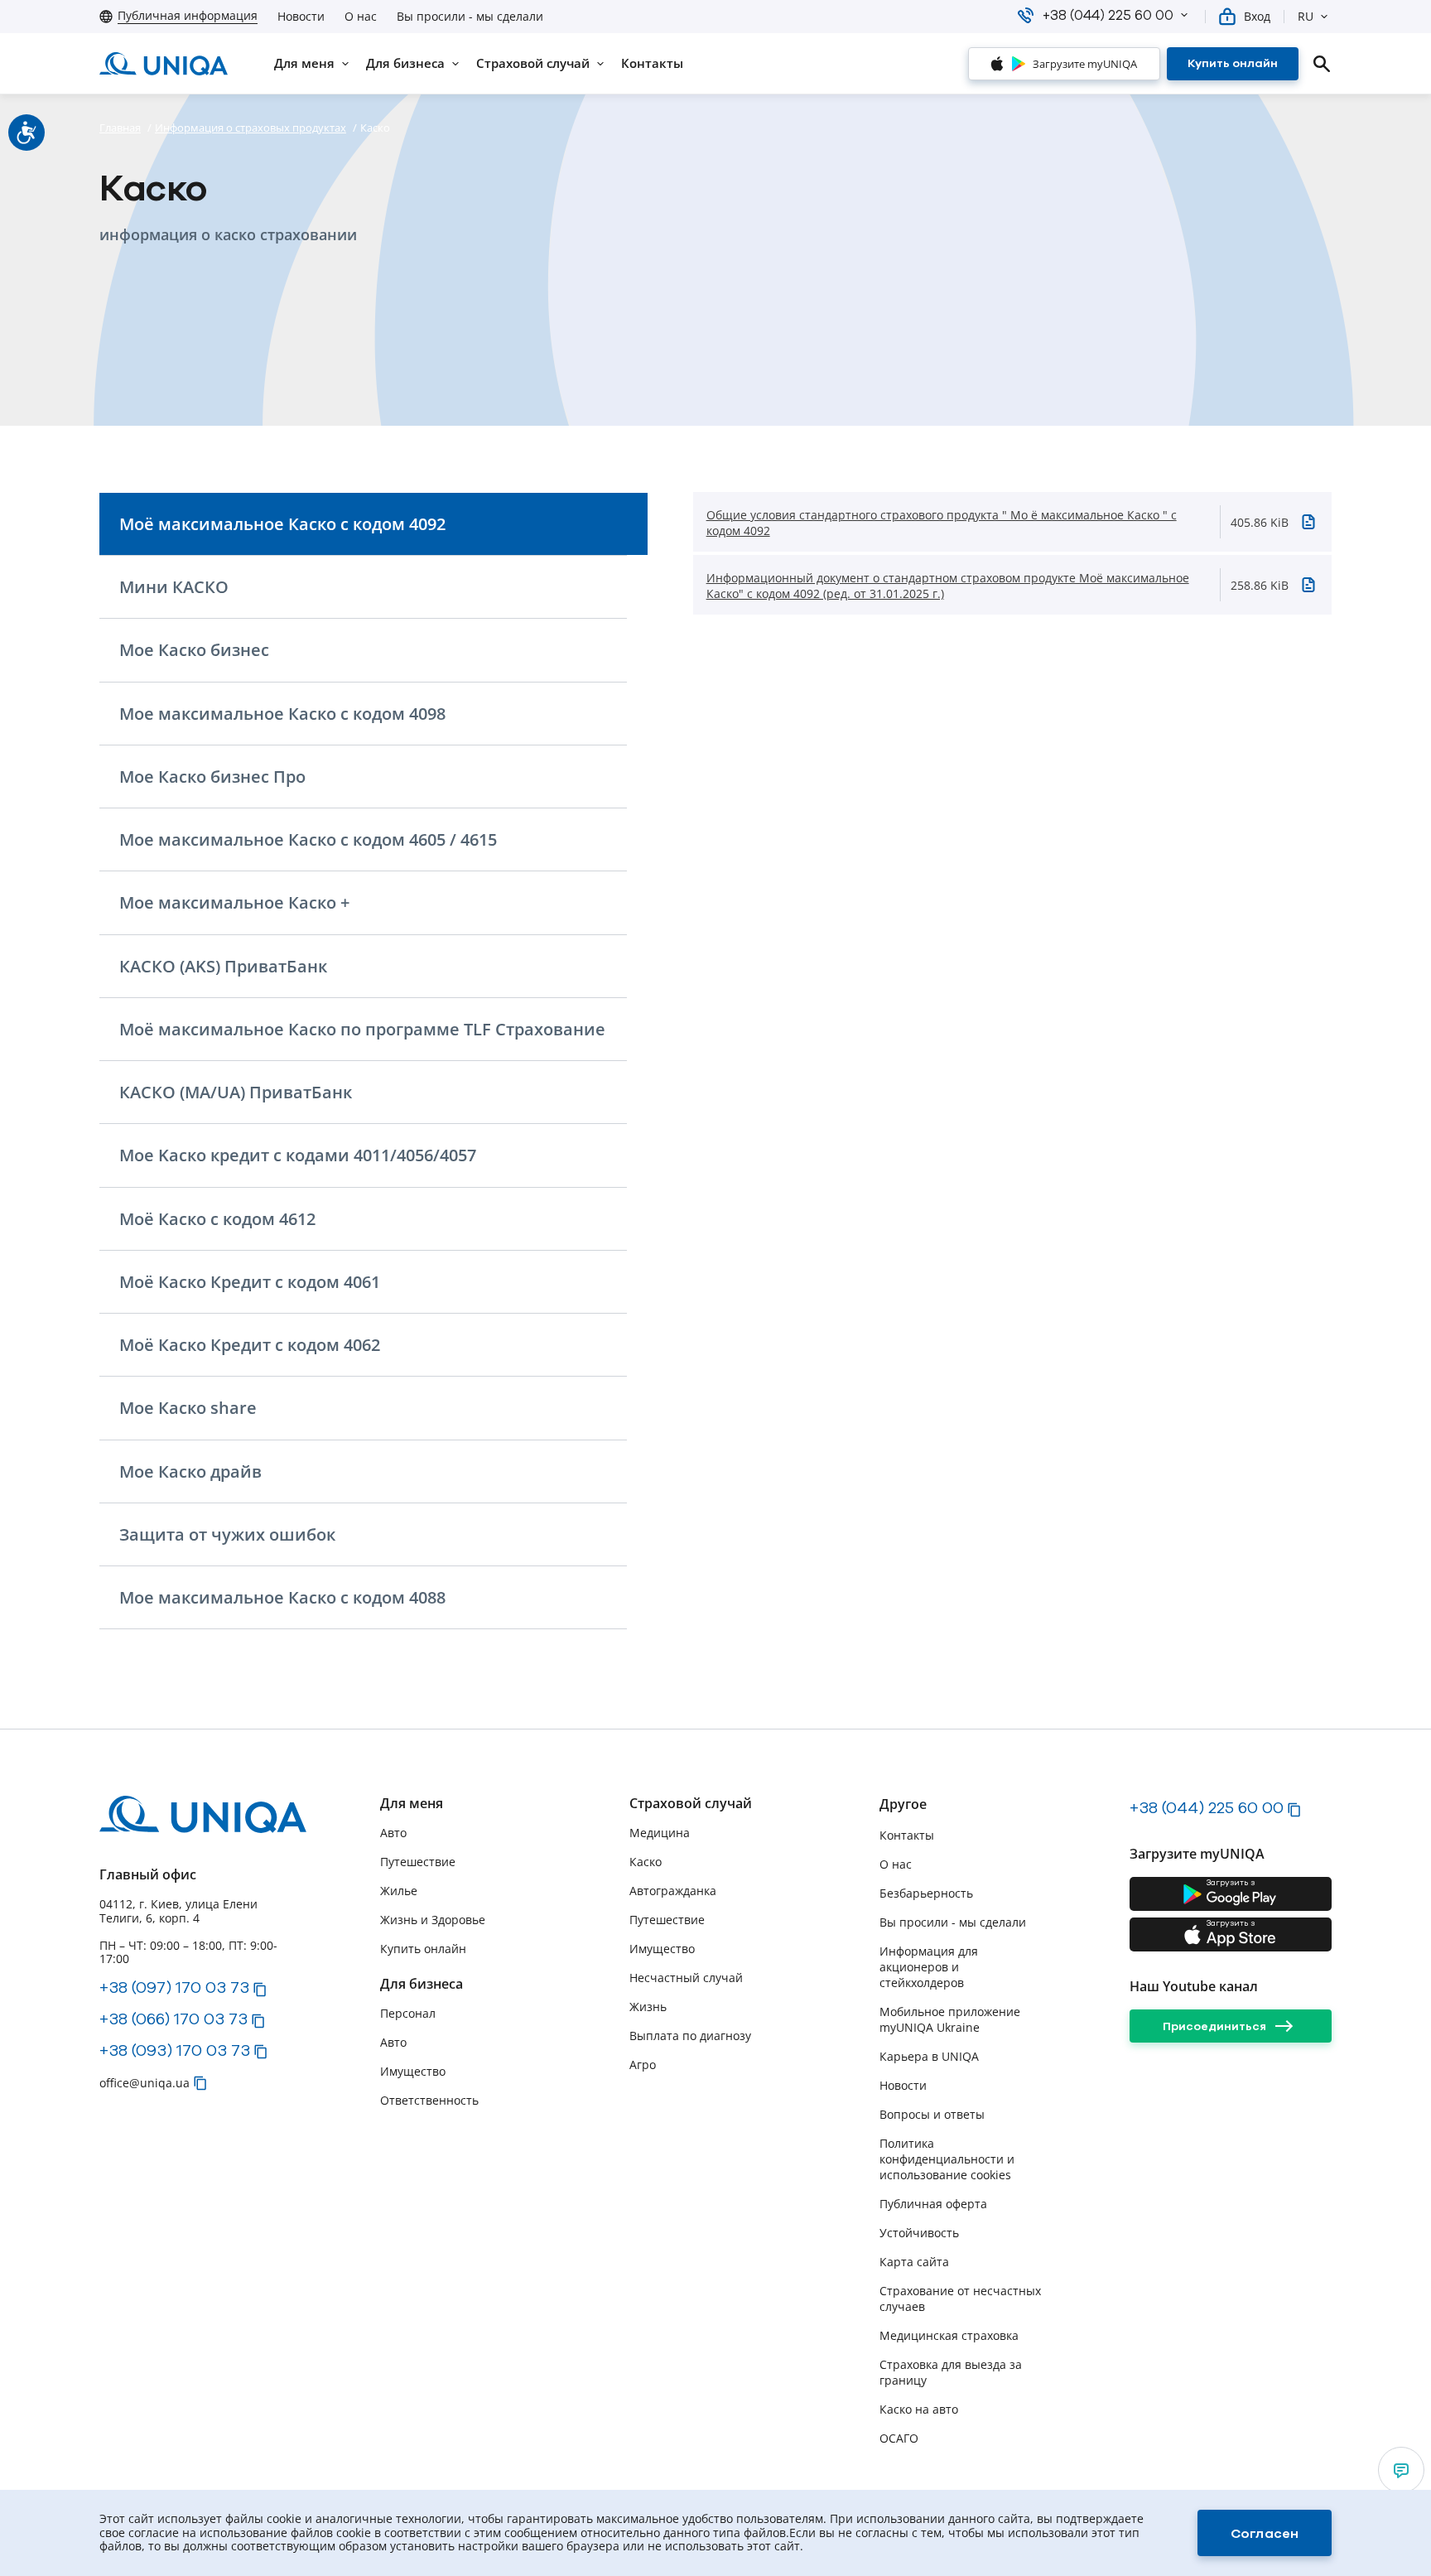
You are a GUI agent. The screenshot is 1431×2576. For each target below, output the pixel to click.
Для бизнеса (422, 1984)
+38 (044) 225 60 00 (1207, 1807)
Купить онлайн (423, 1949)
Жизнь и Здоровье (433, 1920)
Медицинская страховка (949, 2335)
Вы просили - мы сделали (470, 17)
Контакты (907, 1835)
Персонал (408, 2013)
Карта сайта (914, 2262)
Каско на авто (919, 2409)
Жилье (399, 1891)
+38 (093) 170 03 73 (175, 2050)
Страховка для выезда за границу (951, 2372)
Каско (646, 1862)
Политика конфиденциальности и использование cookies (947, 2159)
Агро (643, 2065)
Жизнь (648, 2007)
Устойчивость (919, 2233)
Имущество (413, 2071)
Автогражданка (673, 1891)
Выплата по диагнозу (690, 2036)
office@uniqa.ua (145, 2083)
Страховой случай (691, 1804)
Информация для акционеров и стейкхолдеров (929, 1967)
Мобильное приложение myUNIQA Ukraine (950, 2019)
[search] (1322, 64)
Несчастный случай (686, 1978)
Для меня (412, 1804)
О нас (361, 17)
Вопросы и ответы (932, 2114)
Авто (393, 1833)
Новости (301, 17)
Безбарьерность (926, 1893)
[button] (1184, 15)
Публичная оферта (933, 2204)
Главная (120, 128)
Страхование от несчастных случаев (960, 2299)
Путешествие (418, 1862)
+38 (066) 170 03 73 (173, 2019)
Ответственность (429, 2100)
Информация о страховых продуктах (251, 128)
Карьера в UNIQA (929, 2056)
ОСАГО (899, 2438)
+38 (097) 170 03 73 (174, 1987)
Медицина (660, 1833)
